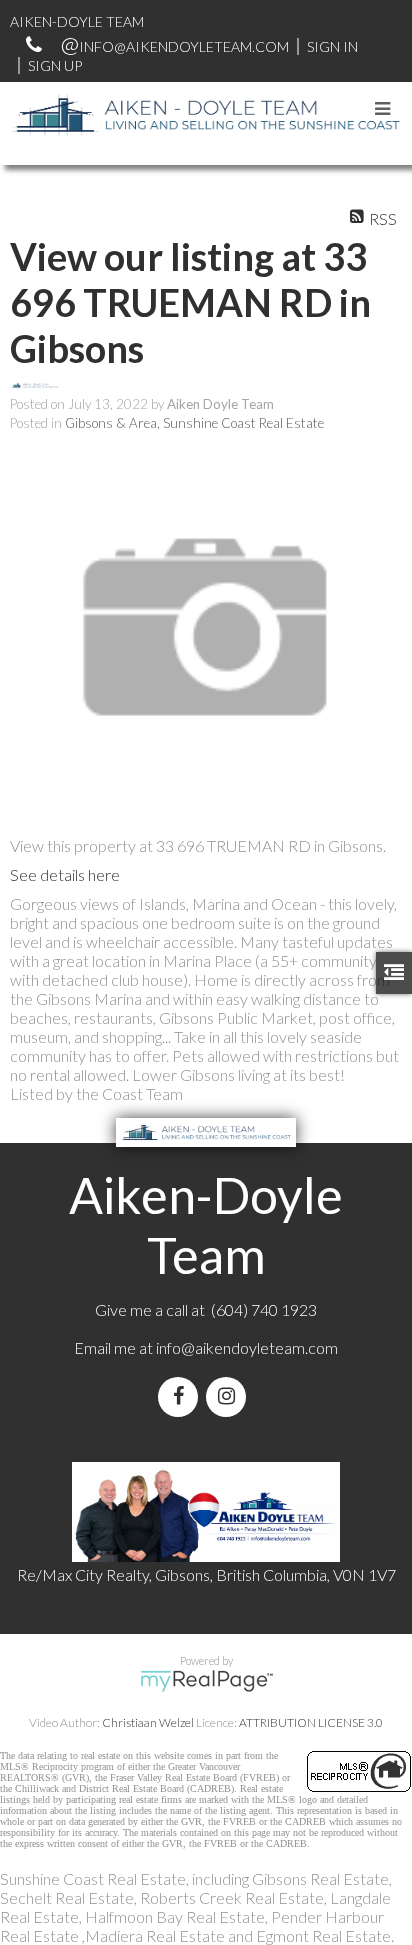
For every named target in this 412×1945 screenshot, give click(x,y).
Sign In (332, 46)
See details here (65, 874)
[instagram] (230, 1396)
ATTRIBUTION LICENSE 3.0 (311, 1722)
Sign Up (55, 65)
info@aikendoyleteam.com (184, 46)
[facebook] (182, 1396)
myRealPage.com (206, 1681)
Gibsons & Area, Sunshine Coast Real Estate (194, 423)
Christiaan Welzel (148, 1722)
